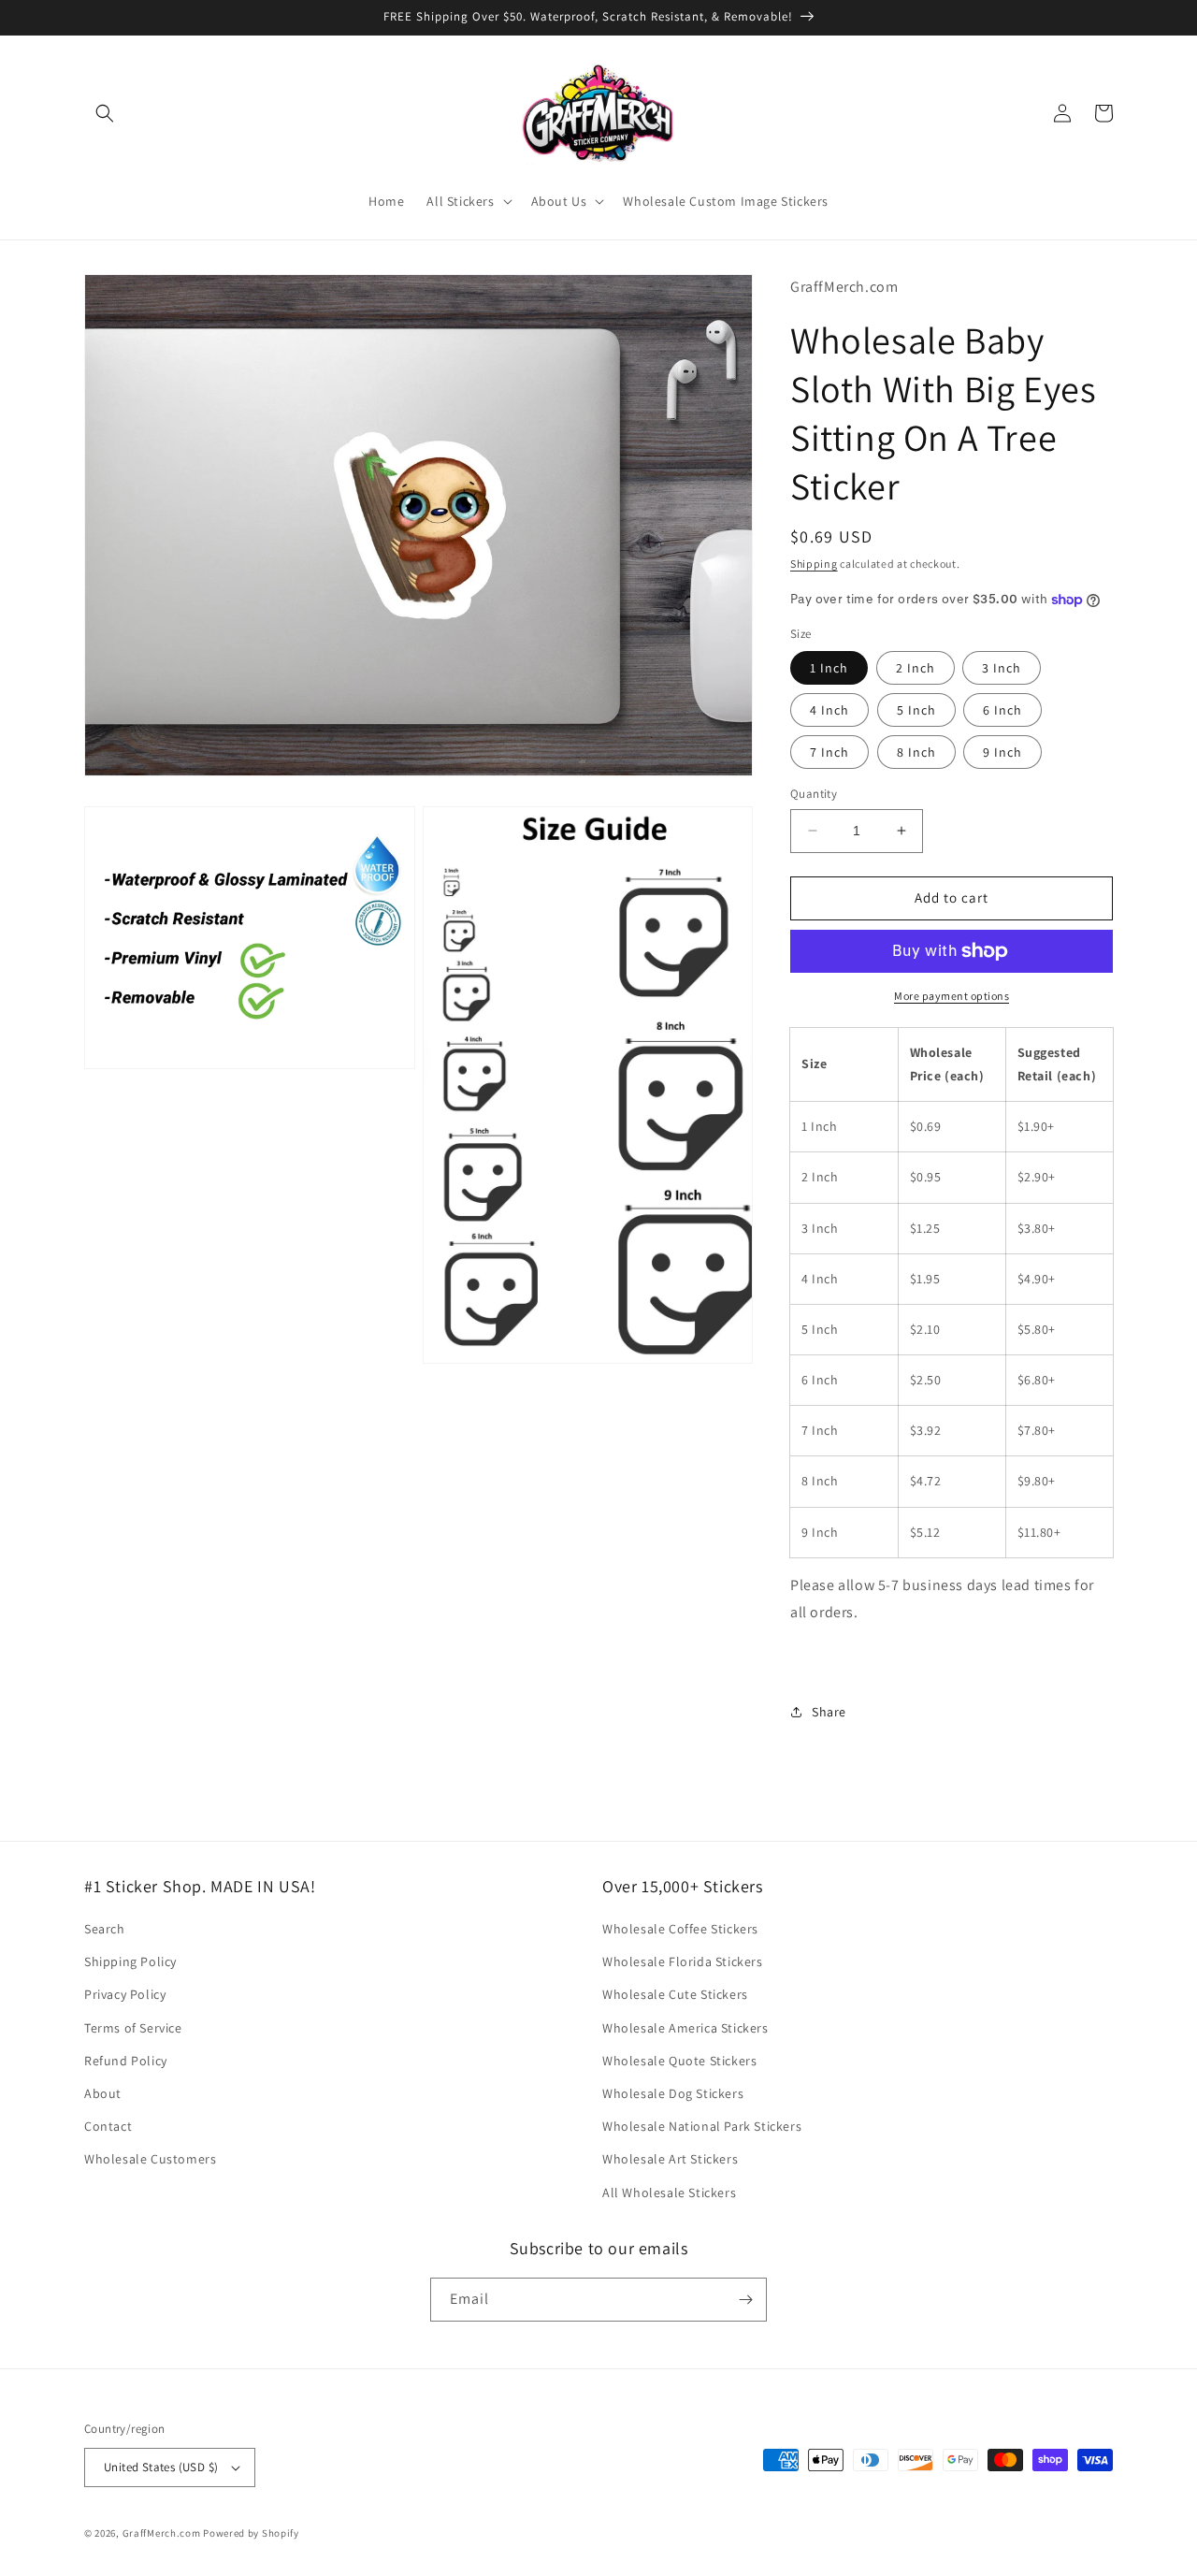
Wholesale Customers (150, 2159)
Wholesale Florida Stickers (683, 1961)
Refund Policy (126, 2061)
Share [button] (829, 1712)
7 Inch (829, 752)
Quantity (814, 794)
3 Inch (1002, 668)
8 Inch (916, 752)
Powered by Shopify (251, 2533)
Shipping (814, 564)
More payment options (952, 996)
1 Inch (829, 668)
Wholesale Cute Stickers (675, 1994)
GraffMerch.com (162, 2533)
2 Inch (916, 668)
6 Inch (1002, 710)
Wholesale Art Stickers (670, 2159)
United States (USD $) (161, 2467)
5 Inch (916, 710)
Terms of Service (133, 2028)
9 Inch (1002, 752)
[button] (105, 113)
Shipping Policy (130, 1961)
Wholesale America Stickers (685, 2028)
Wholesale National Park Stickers (702, 2126)
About (103, 2093)
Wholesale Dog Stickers (673, 2093)
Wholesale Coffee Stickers (680, 1929)
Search (105, 1929)
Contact (108, 2126)
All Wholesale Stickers (669, 2192)
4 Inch (829, 710)
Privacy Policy (125, 1994)
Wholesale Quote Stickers (679, 2061)
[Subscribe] (745, 2300)
